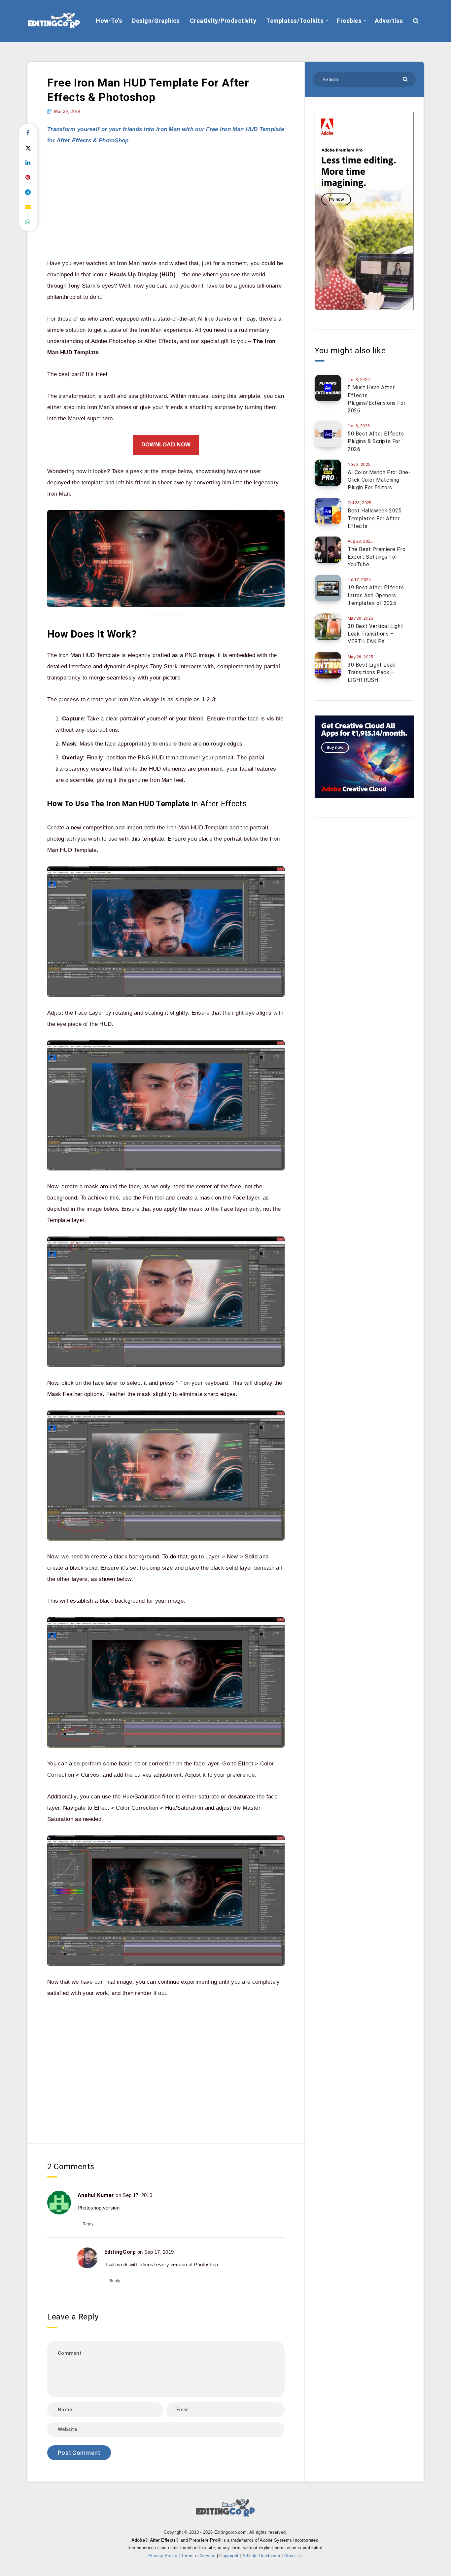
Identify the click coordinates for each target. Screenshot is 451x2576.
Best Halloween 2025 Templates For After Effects (375, 518)
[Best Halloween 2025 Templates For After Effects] (328, 511)
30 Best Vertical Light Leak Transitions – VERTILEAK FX (375, 634)
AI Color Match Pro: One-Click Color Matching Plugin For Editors (379, 480)
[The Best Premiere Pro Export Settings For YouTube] (328, 550)
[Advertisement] (166, 202)
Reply (88, 2224)
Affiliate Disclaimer (261, 2556)
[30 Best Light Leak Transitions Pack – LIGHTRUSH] (328, 665)
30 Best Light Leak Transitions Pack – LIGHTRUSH (372, 672)
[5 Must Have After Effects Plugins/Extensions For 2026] (328, 388)
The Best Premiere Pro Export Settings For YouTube (377, 557)
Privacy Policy (163, 2556)
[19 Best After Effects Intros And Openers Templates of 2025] (328, 588)
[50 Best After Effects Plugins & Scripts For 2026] (328, 434)
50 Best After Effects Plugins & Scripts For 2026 (376, 441)
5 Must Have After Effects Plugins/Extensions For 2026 (377, 399)
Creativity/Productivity (223, 21)
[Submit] (406, 79)
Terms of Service (198, 2556)
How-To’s (109, 21)
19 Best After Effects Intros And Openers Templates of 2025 (376, 595)
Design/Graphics (156, 21)
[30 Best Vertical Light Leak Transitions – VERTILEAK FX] (328, 627)
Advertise (389, 21)
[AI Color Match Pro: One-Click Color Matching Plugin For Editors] (328, 473)
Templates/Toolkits (295, 21)
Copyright (229, 2556)
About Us (294, 2556)
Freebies (349, 21)
